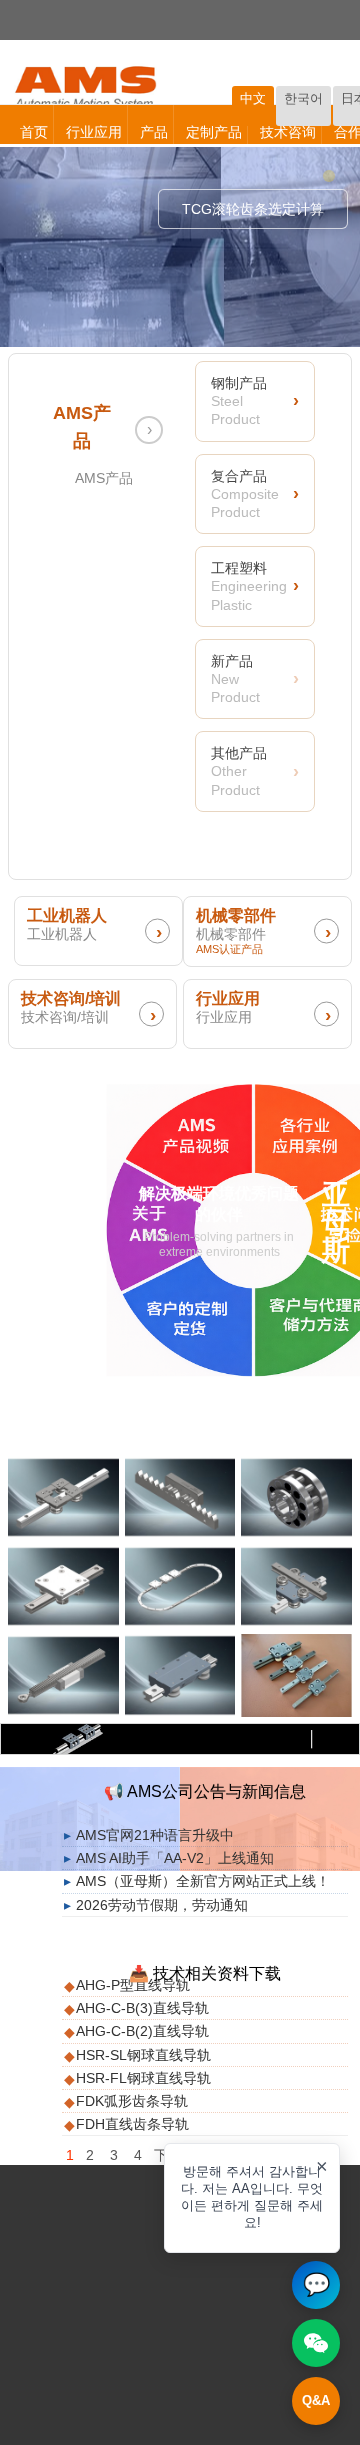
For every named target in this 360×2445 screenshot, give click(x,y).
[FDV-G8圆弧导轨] (180, 1586)
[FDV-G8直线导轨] (63, 1586)
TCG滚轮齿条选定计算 (253, 209)
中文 (253, 98)
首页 (34, 132)
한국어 (303, 98)
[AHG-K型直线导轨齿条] (63, 1675)
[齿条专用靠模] (180, 1497)
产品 (154, 132)
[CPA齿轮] (296, 1497)
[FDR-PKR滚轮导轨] (180, 1675)
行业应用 (94, 132)
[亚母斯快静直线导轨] (63, 1497)
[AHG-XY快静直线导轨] (296, 1586)
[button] (252, 2198)
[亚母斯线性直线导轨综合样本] (296, 1675)
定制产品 (214, 132)
